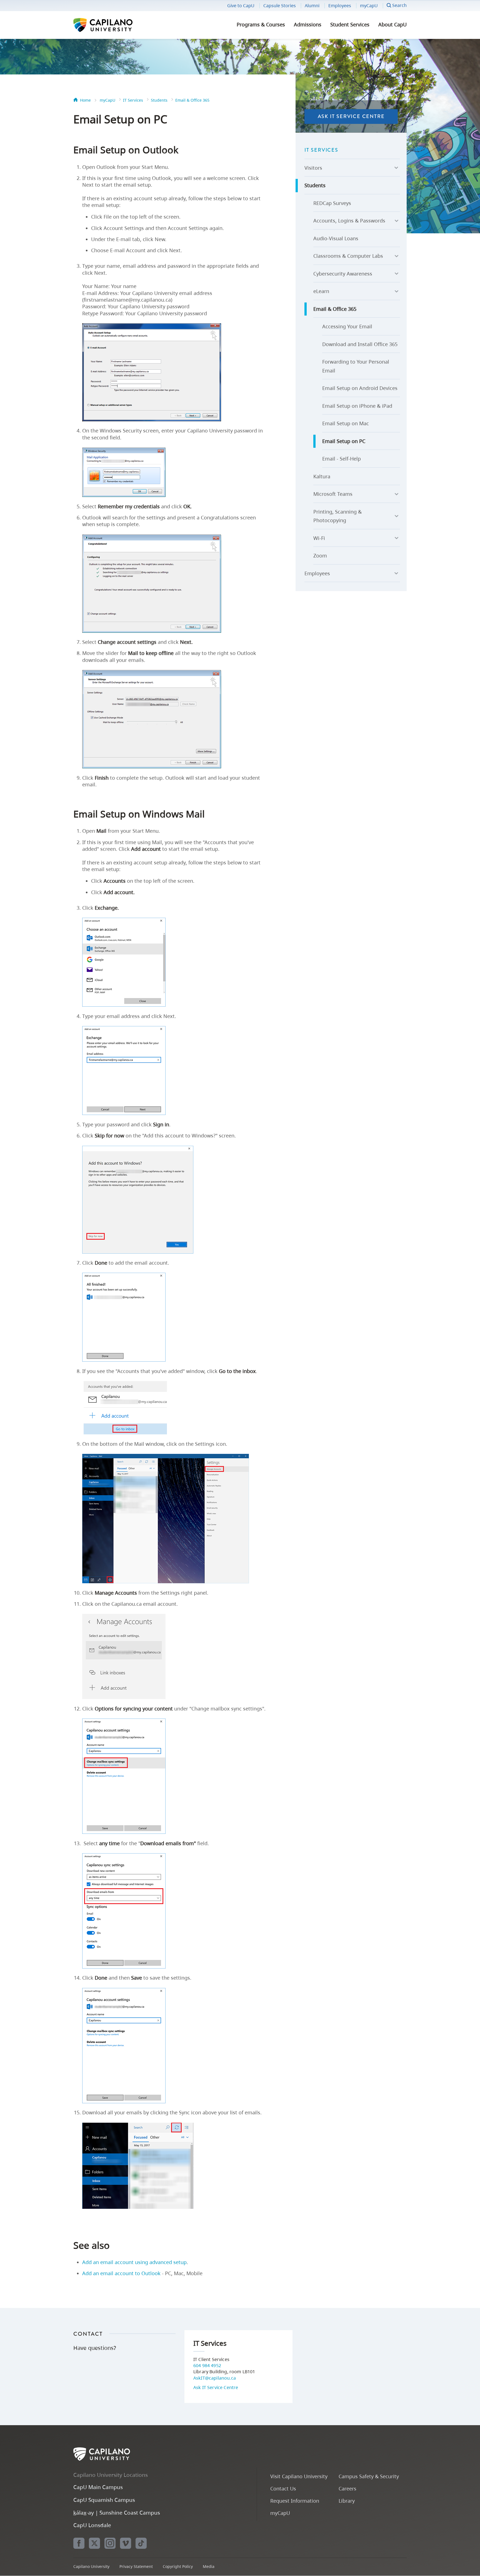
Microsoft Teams (333, 494)
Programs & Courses (261, 24)
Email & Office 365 (192, 100)
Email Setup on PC (344, 441)
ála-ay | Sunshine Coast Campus (117, 2513)
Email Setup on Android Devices (360, 388)
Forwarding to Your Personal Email (356, 366)
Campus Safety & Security (369, 2476)
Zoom (320, 556)
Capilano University (118, 25)
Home (85, 100)
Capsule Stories (280, 6)
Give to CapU (241, 6)
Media (209, 2566)
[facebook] (79, 2543)
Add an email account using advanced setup (134, 2262)
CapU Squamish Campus (104, 2500)
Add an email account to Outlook (121, 2273)
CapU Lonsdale (92, 2525)
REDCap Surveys (332, 203)
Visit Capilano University (299, 2476)
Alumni (312, 6)
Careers (347, 2488)
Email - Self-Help (342, 459)
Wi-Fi (319, 538)
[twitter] (94, 2543)
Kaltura (322, 476)
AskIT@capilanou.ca (215, 2378)
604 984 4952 (207, 2365)
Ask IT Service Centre (351, 116)
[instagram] (110, 2543)
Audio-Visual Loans (336, 238)
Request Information (295, 2501)
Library (347, 2501)
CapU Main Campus (98, 2487)
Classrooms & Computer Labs (348, 256)
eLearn (321, 291)
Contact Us (283, 2488)
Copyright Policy (178, 2566)
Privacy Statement (136, 2566)
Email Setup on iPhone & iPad (357, 406)
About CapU (392, 24)
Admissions (308, 24)
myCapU (369, 6)
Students (159, 100)
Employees (340, 6)
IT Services (133, 100)
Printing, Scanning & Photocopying (337, 516)
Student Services (350, 24)
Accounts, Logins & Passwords (349, 221)
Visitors (313, 168)
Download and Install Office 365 (360, 344)
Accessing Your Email (347, 326)
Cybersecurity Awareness (343, 274)
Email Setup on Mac (346, 423)
